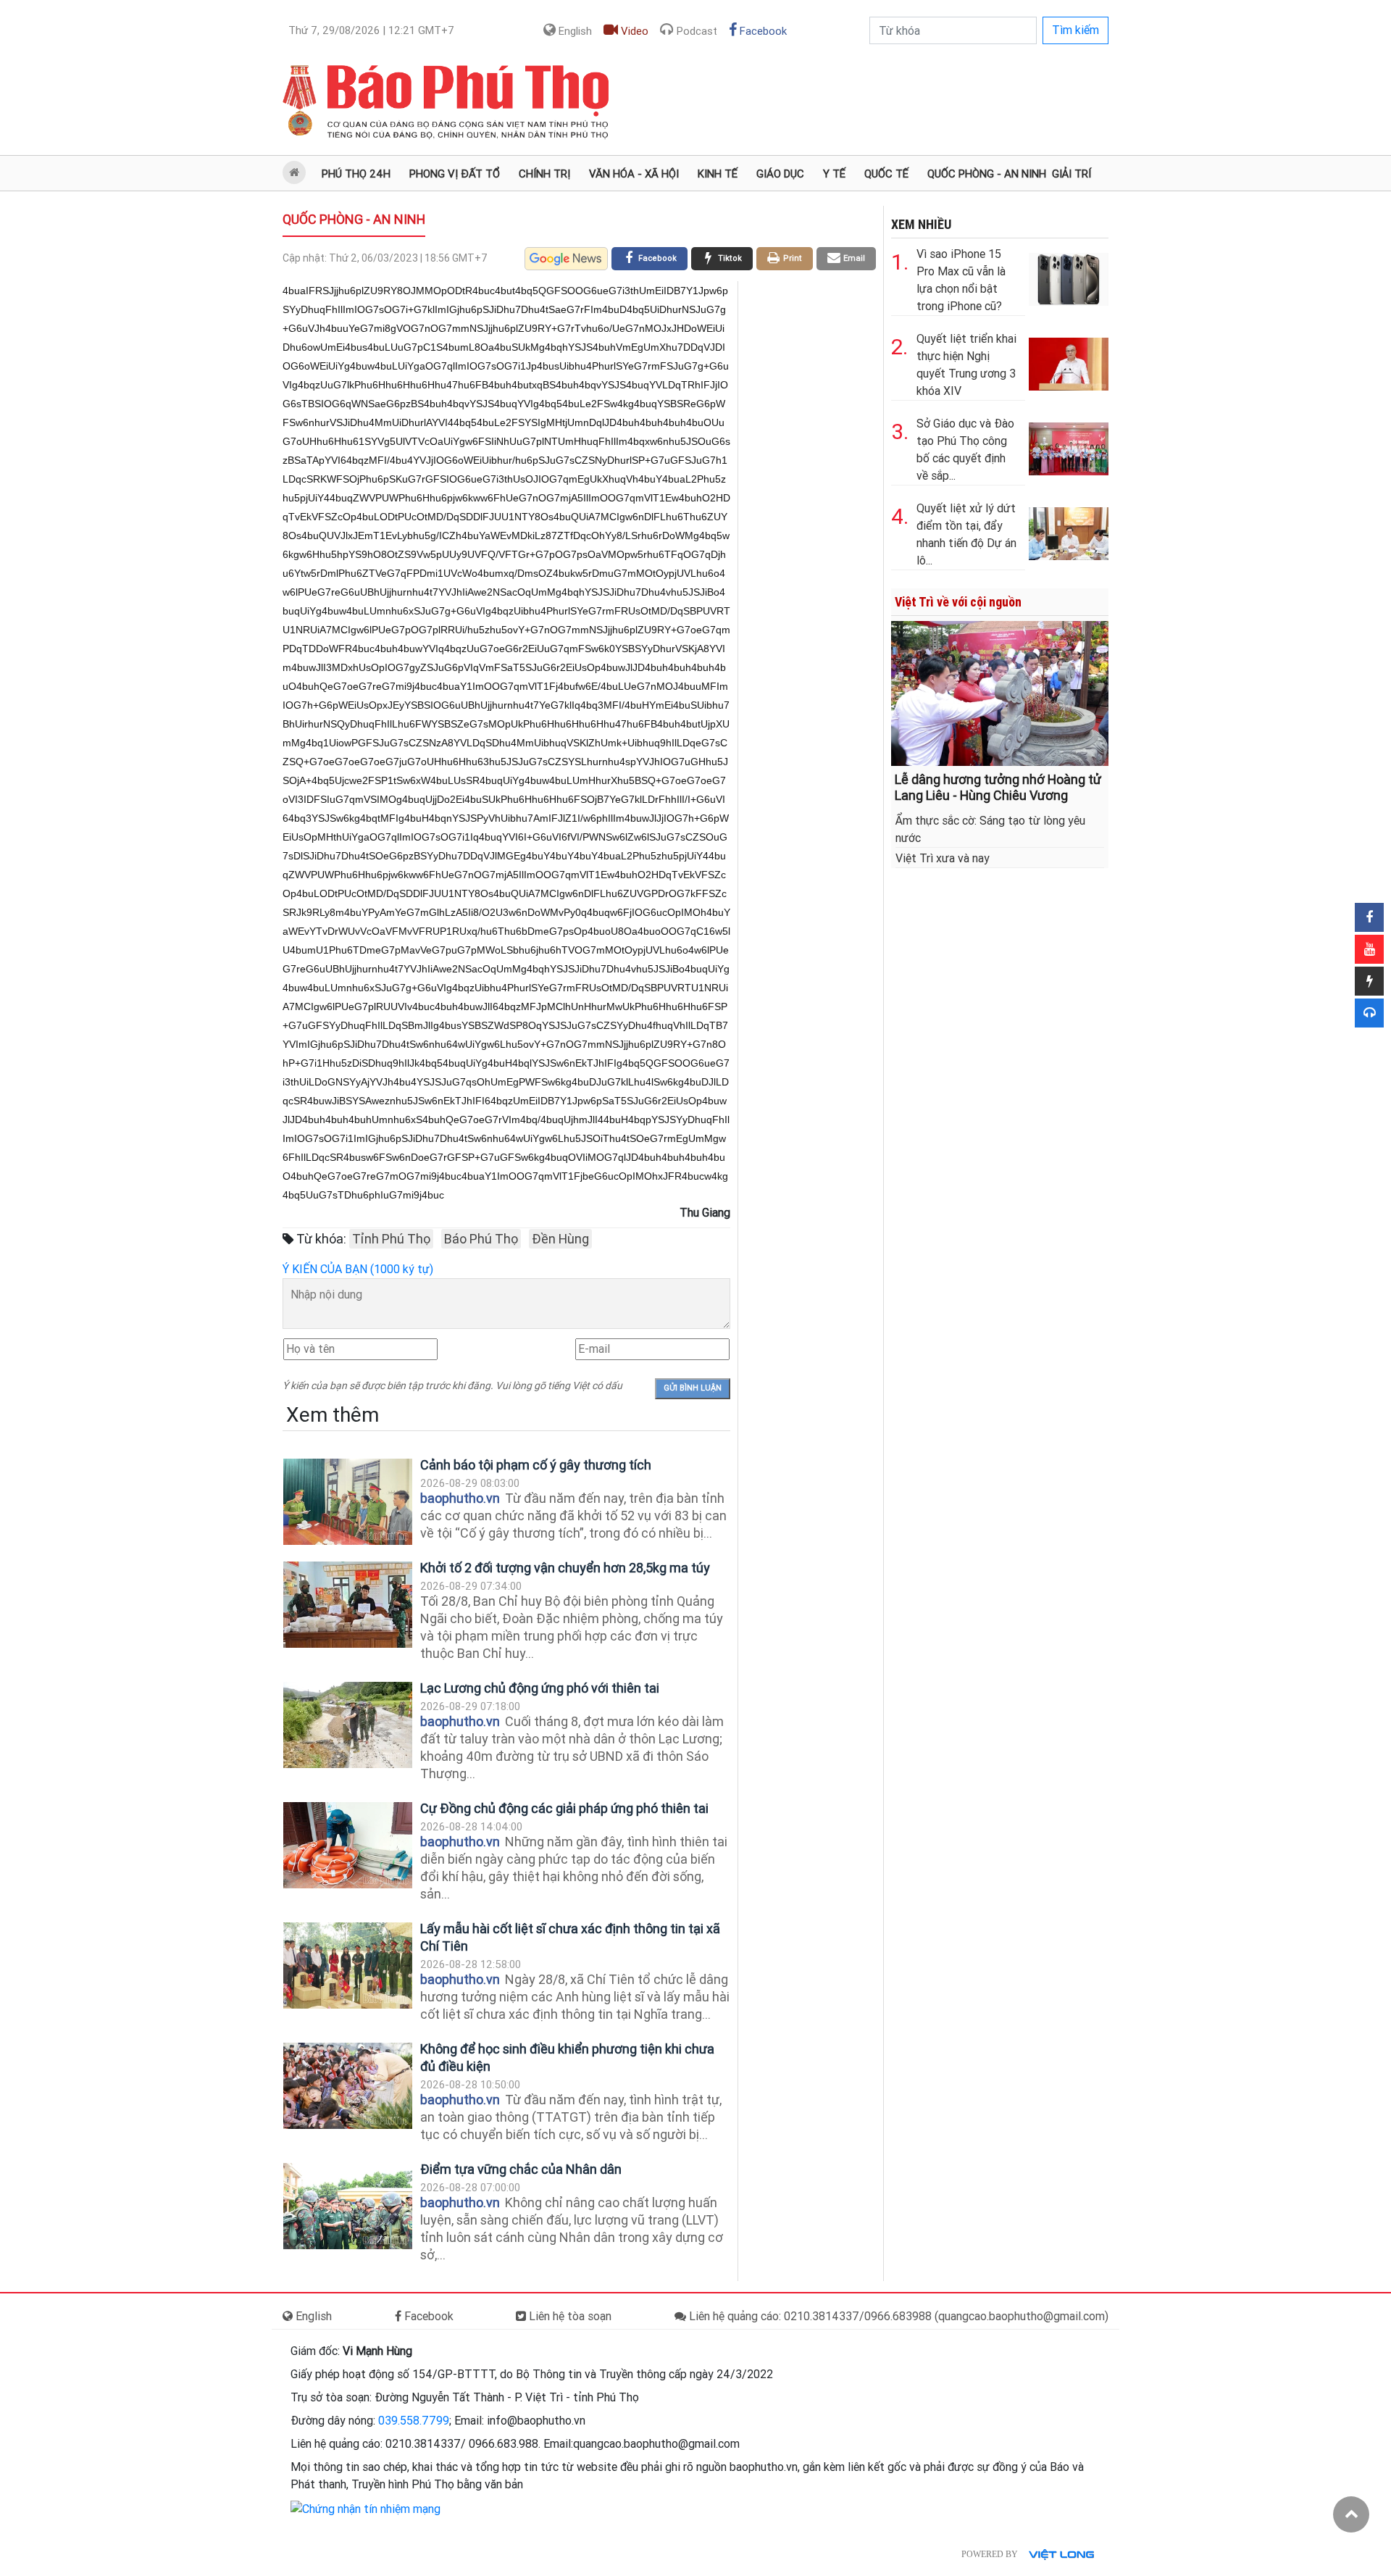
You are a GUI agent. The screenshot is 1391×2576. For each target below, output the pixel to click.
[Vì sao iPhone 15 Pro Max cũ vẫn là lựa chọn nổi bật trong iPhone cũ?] (1069, 276)
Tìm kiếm (1075, 30)
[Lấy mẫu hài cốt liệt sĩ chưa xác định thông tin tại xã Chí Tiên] (348, 1966)
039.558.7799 (414, 2421)
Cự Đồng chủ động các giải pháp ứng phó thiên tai (564, 1808)
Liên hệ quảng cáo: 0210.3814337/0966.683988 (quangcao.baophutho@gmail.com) (897, 2316)
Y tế (834, 174)
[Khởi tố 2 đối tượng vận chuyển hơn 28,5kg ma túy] (348, 1605)
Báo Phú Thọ (481, 1239)
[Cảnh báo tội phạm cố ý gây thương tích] (348, 1502)
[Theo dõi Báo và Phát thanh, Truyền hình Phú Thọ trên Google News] (566, 259)
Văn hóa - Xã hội (634, 174)
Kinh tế (718, 174)
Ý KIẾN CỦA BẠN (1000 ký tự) (358, 1269)
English (574, 31)
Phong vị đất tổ (455, 174)
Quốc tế (886, 174)
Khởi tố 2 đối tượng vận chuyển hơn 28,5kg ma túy (565, 1568)
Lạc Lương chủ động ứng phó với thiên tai (540, 1688)
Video (633, 31)
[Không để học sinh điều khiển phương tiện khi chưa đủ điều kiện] (348, 2086)
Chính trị (544, 174)
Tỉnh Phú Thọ (391, 1239)
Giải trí (1072, 174)
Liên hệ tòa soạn (569, 2316)
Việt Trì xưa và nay (943, 858)
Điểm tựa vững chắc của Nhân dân (521, 2169)
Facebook (762, 31)
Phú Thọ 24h (356, 174)
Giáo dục (780, 174)
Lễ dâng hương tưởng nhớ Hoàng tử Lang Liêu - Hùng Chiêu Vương (998, 787)
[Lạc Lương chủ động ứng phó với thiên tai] (348, 1725)
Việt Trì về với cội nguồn (958, 602)
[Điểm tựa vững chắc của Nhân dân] (348, 2206)
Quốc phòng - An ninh (987, 174)
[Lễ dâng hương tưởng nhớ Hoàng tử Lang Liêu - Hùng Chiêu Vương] (1000, 692)
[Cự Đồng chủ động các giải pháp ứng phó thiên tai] (348, 1845)
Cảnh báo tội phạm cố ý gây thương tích (536, 1465)
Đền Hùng (560, 1239)
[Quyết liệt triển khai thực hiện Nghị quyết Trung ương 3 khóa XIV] (1069, 361)
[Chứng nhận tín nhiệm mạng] (365, 2508)
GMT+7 (371, 30)
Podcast (695, 31)
